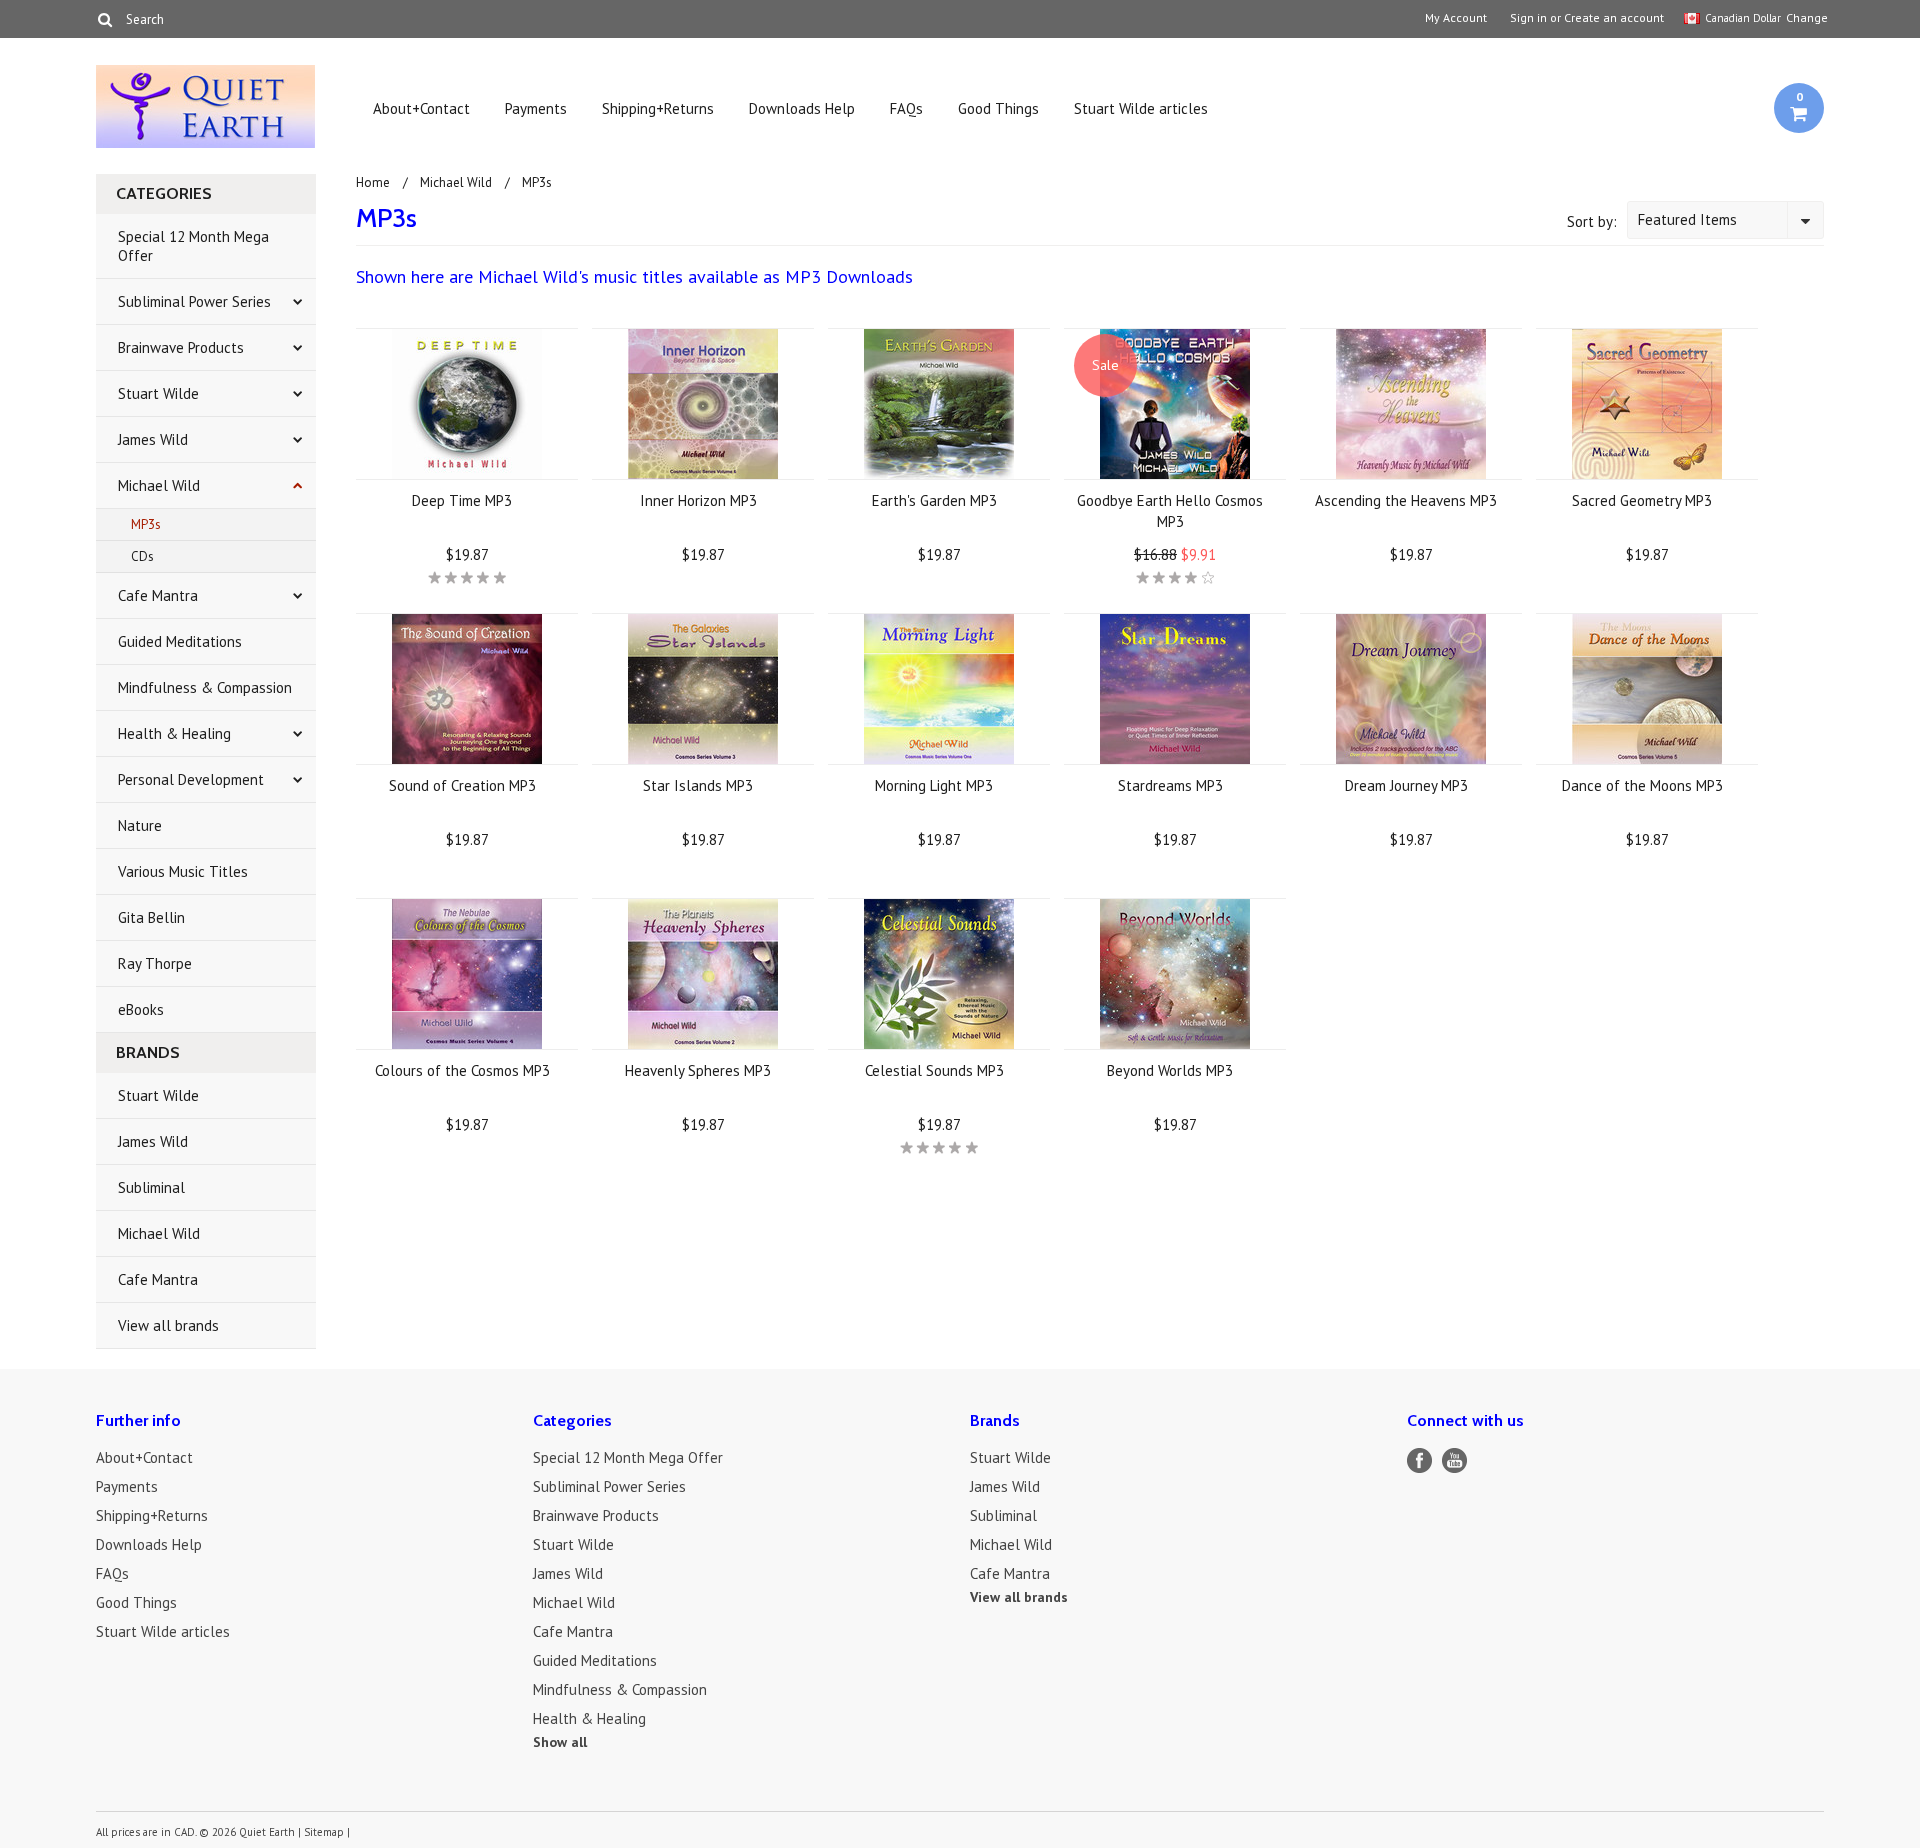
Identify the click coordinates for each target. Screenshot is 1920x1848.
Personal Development (191, 779)
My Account (1456, 18)
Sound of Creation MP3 (462, 785)
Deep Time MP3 (462, 500)
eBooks (141, 1009)
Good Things (998, 108)
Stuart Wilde (158, 393)
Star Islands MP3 (698, 785)
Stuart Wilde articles (1141, 108)
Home (373, 182)
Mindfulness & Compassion (205, 687)
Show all (560, 1742)
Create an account (1614, 18)
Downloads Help (802, 108)
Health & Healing (174, 733)
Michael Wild (159, 485)
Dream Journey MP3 (1406, 785)
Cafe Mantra (158, 595)
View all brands (168, 1325)
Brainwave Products (181, 347)
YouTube (1454, 1460)
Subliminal (151, 1187)
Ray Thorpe (155, 963)
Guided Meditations (180, 641)
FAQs (906, 108)
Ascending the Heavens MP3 (1406, 500)
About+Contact (421, 108)
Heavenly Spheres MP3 (698, 1070)
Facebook (1419, 1460)
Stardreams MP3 (1170, 785)
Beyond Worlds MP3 (1170, 1070)
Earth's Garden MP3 (934, 500)
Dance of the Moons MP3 (1642, 785)
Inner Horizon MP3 (698, 500)
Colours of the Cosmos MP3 (462, 1070)
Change (1805, 17)
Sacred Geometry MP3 (1642, 500)
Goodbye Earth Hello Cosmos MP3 (1170, 511)
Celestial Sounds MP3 (934, 1070)
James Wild (153, 439)
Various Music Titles (183, 871)
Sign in (1528, 18)
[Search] (104, 19)
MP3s (146, 524)
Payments (536, 108)
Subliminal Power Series (194, 301)
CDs (142, 556)
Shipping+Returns (658, 108)
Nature (140, 825)
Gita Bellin (151, 917)
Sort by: (1592, 221)
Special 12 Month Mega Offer (193, 246)
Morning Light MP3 (934, 785)
